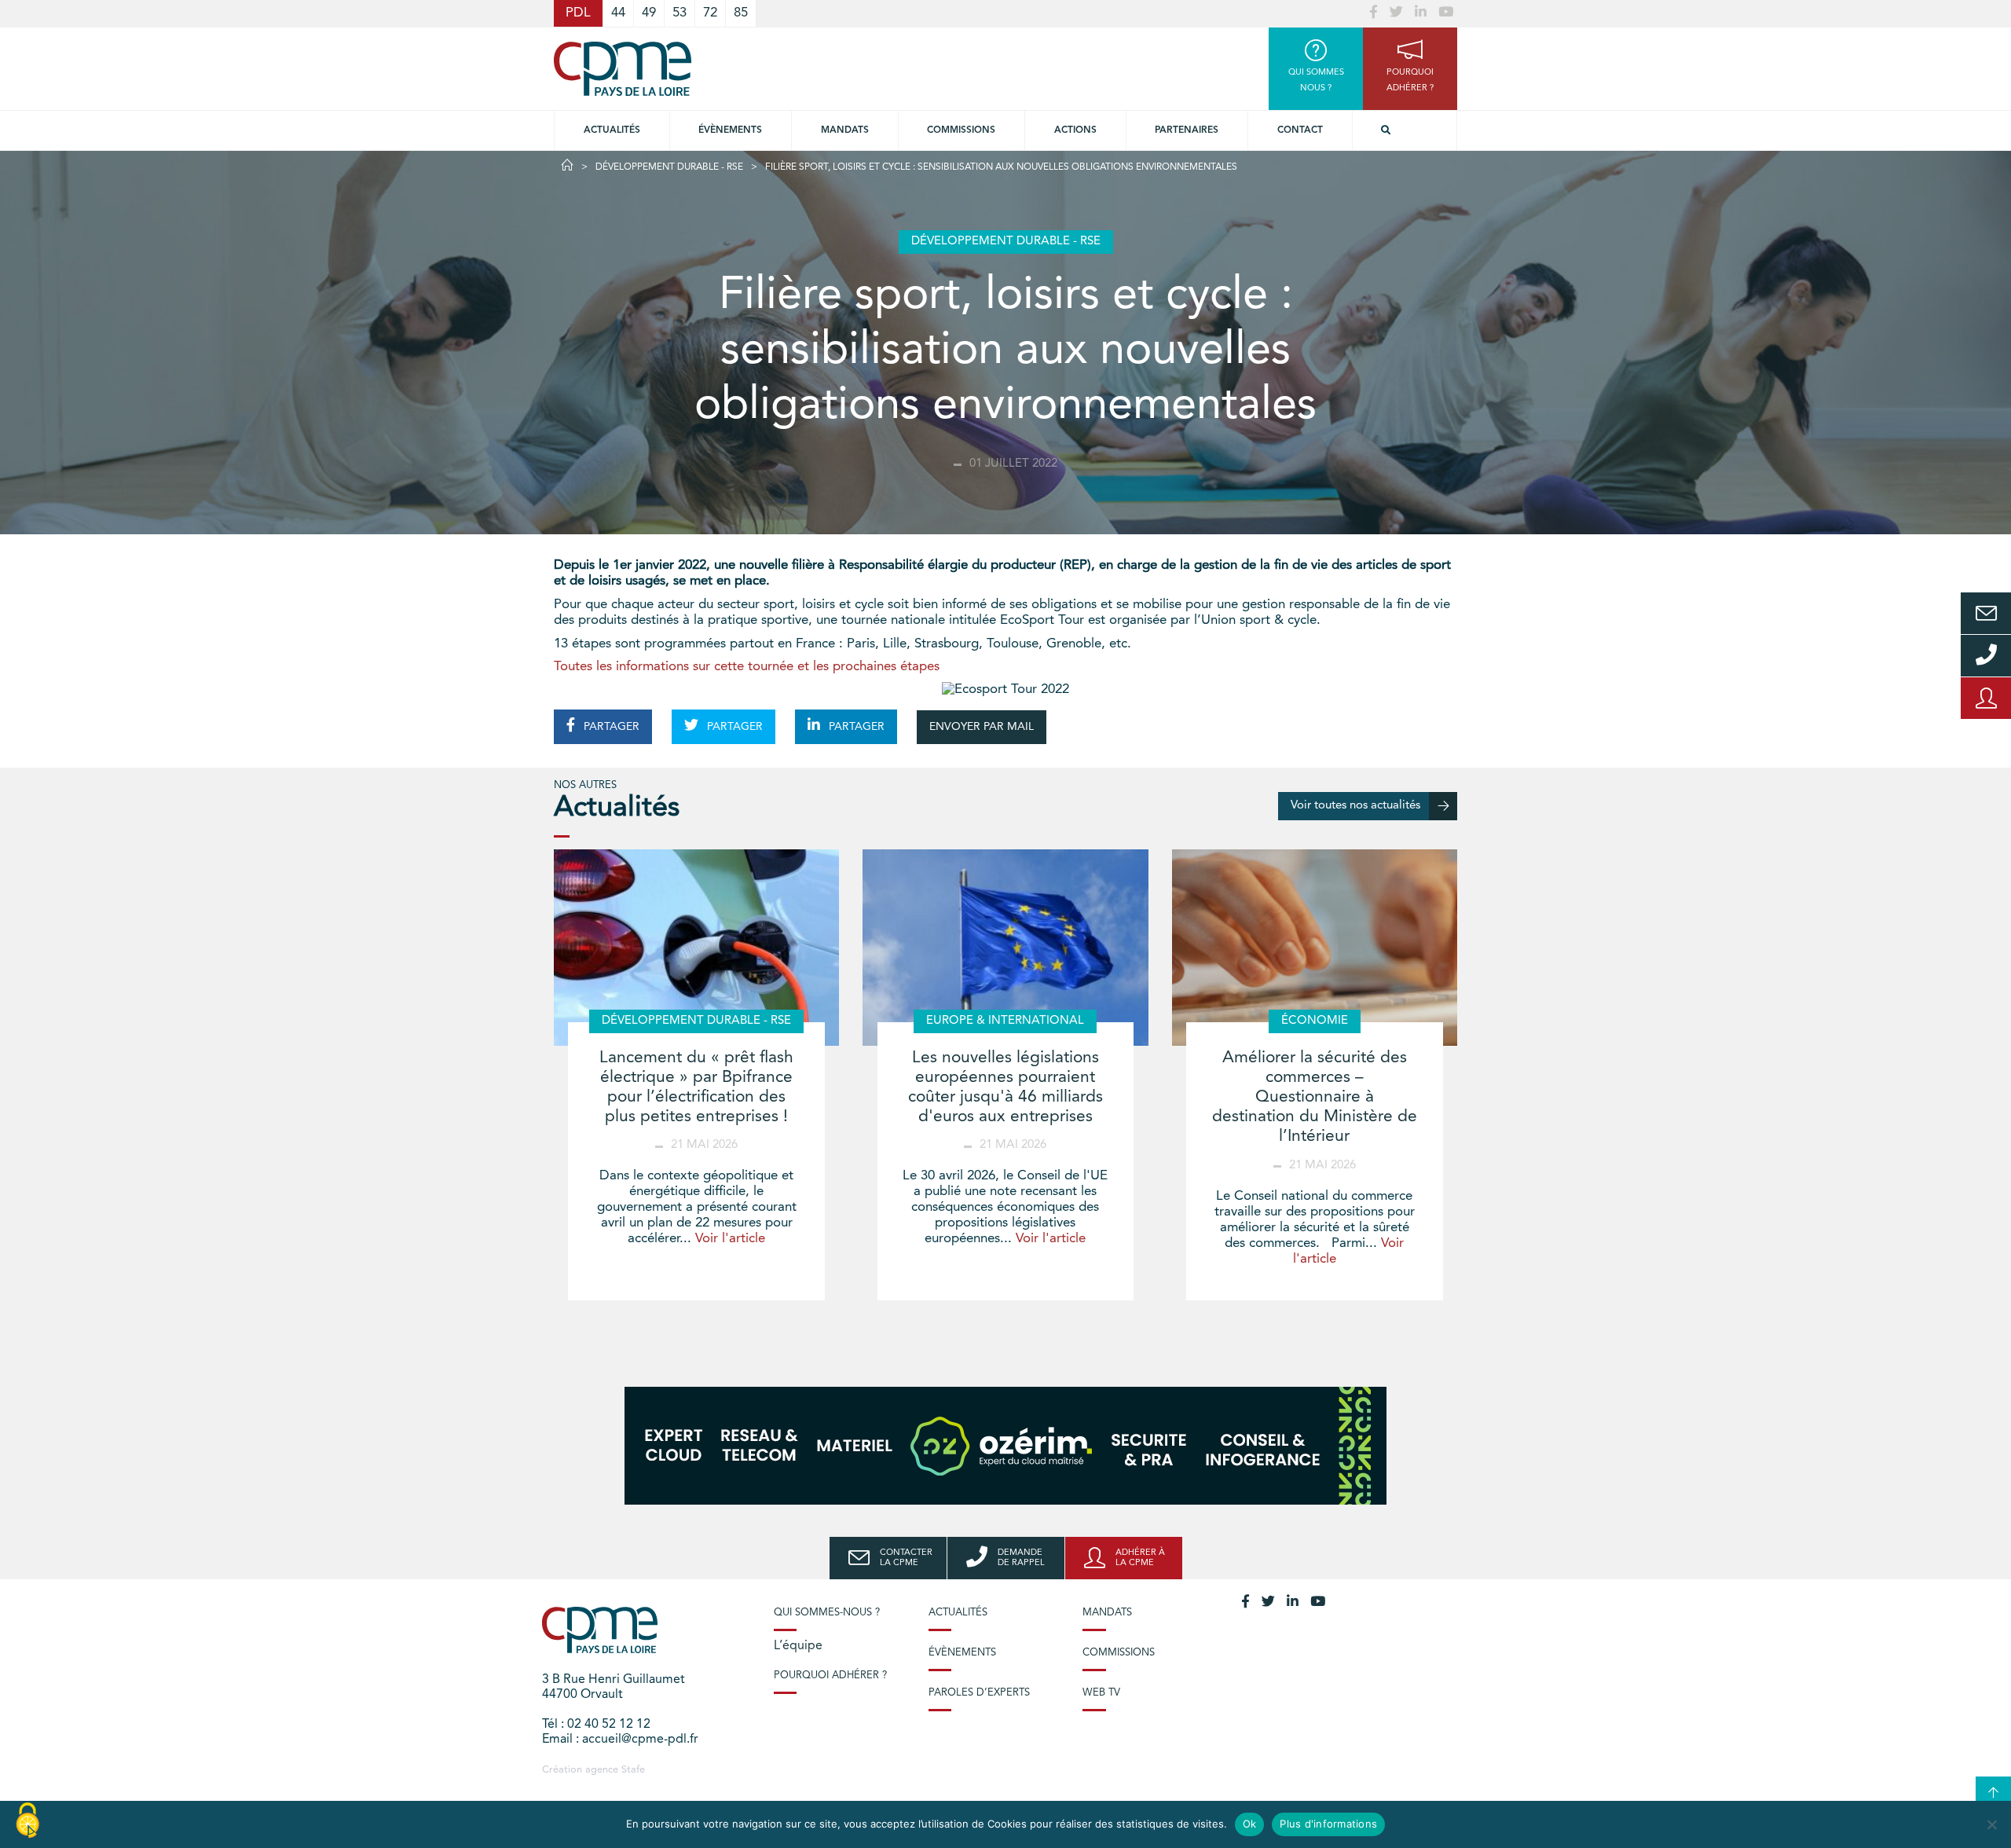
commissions (961, 130)
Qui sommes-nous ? (827, 1613)
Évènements (730, 130)
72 (710, 13)
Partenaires (1187, 130)
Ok (1250, 1824)
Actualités (612, 130)
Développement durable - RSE (669, 167)
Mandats (845, 130)
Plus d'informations (1328, 1824)
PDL (578, 13)
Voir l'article (730, 1239)
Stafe (633, 1770)
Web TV (1101, 1693)
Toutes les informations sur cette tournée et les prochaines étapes (747, 667)
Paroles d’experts (979, 1693)
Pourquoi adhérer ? (830, 1676)
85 (741, 13)
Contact (1300, 130)
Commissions (1119, 1653)
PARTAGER (610, 727)
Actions (1075, 130)
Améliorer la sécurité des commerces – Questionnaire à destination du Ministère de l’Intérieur (1315, 1098)
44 (618, 13)
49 (649, 13)
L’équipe (798, 1646)
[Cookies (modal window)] (27, 1821)
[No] (1991, 1824)
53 (679, 13)
